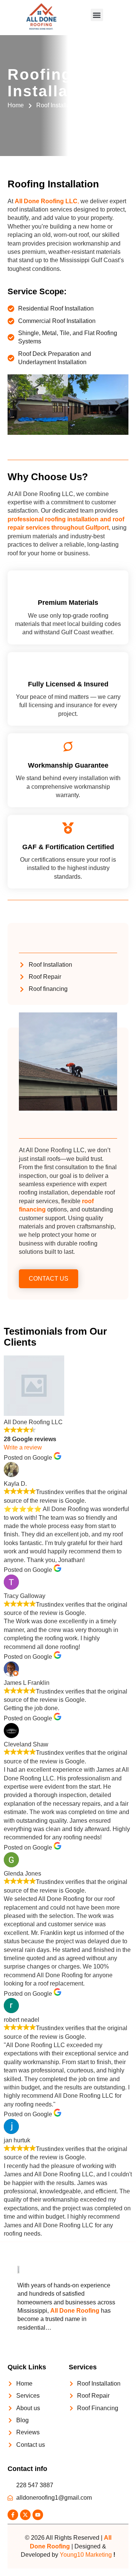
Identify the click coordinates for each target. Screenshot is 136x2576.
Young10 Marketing (86, 2555)
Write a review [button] (23, 1447)
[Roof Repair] (22, 977)
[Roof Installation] (22, 965)
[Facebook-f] (13, 2515)
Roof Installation (50, 965)
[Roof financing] (22, 989)
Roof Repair (45, 977)
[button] (97, 15)
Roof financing (48, 989)
